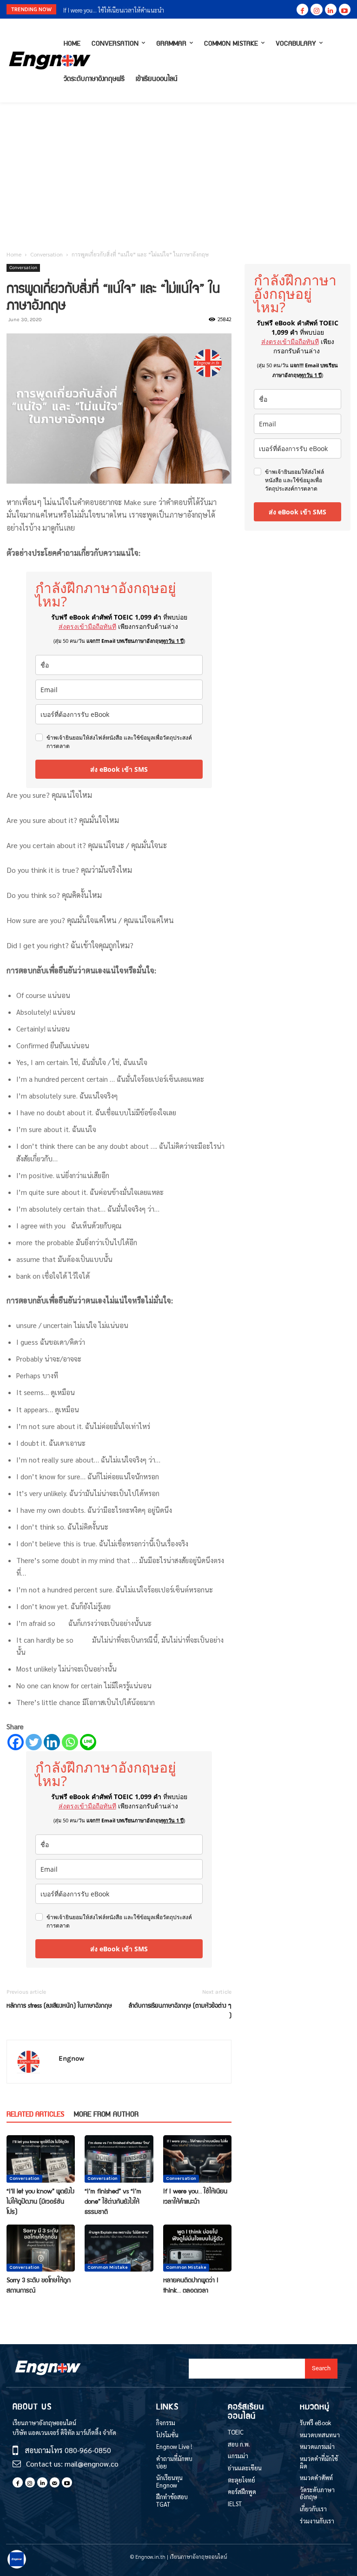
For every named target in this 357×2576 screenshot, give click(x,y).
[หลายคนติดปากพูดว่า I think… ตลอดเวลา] (197, 2248)
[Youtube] (345, 10)
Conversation (46, 254)
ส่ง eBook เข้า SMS (119, 769)
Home (14, 254)
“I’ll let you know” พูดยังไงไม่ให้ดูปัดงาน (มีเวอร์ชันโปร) (40, 2201)
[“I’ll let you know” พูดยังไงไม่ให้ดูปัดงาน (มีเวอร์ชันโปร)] (41, 2159)
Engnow (71, 2058)
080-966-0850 (88, 2450)
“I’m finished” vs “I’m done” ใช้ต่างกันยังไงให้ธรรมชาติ (113, 2201)
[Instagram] (316, 10)
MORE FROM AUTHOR (106, 2114)
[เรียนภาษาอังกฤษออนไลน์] (32, 61)
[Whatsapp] (70, 1742)
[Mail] (55, 2482)
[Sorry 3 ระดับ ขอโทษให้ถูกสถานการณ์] (41, 2248)
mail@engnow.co (92, 2464)
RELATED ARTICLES (35, 2114)
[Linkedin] (331, 10)
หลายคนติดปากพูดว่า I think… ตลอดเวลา (191, 2285)
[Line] (88, 1742)
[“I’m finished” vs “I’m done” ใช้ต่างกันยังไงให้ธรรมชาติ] (119, 2159)
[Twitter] (34, 1742)
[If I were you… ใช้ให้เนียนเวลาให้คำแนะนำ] (197, 2159)
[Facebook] (302, 10)
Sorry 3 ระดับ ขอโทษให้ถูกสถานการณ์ (109, 10)
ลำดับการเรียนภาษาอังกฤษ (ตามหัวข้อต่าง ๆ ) (180, 2010)
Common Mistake (108, 2267)
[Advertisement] (178, 172)
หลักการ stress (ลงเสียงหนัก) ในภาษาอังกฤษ (59, 2005)
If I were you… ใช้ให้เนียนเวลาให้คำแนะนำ (195, 2196)
